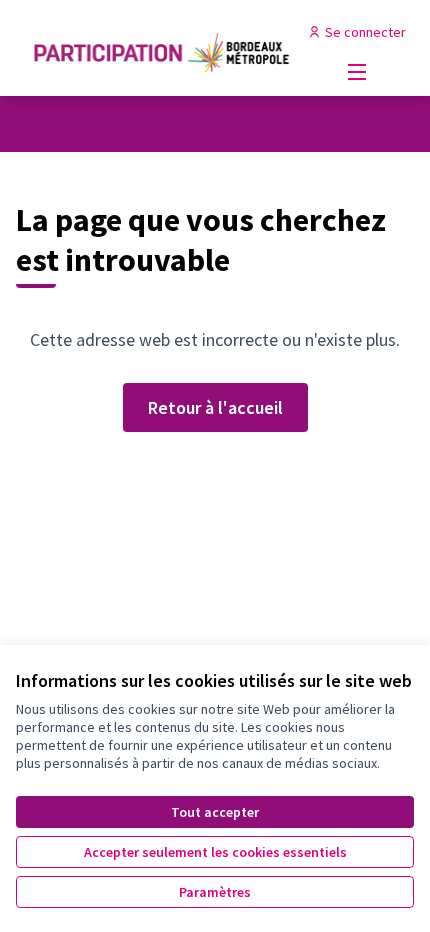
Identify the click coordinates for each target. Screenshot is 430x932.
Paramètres (215, 892)
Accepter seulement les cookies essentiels (215, 852)
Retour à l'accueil (215, 407)
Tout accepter (215, 812)
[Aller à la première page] (163, 47)
